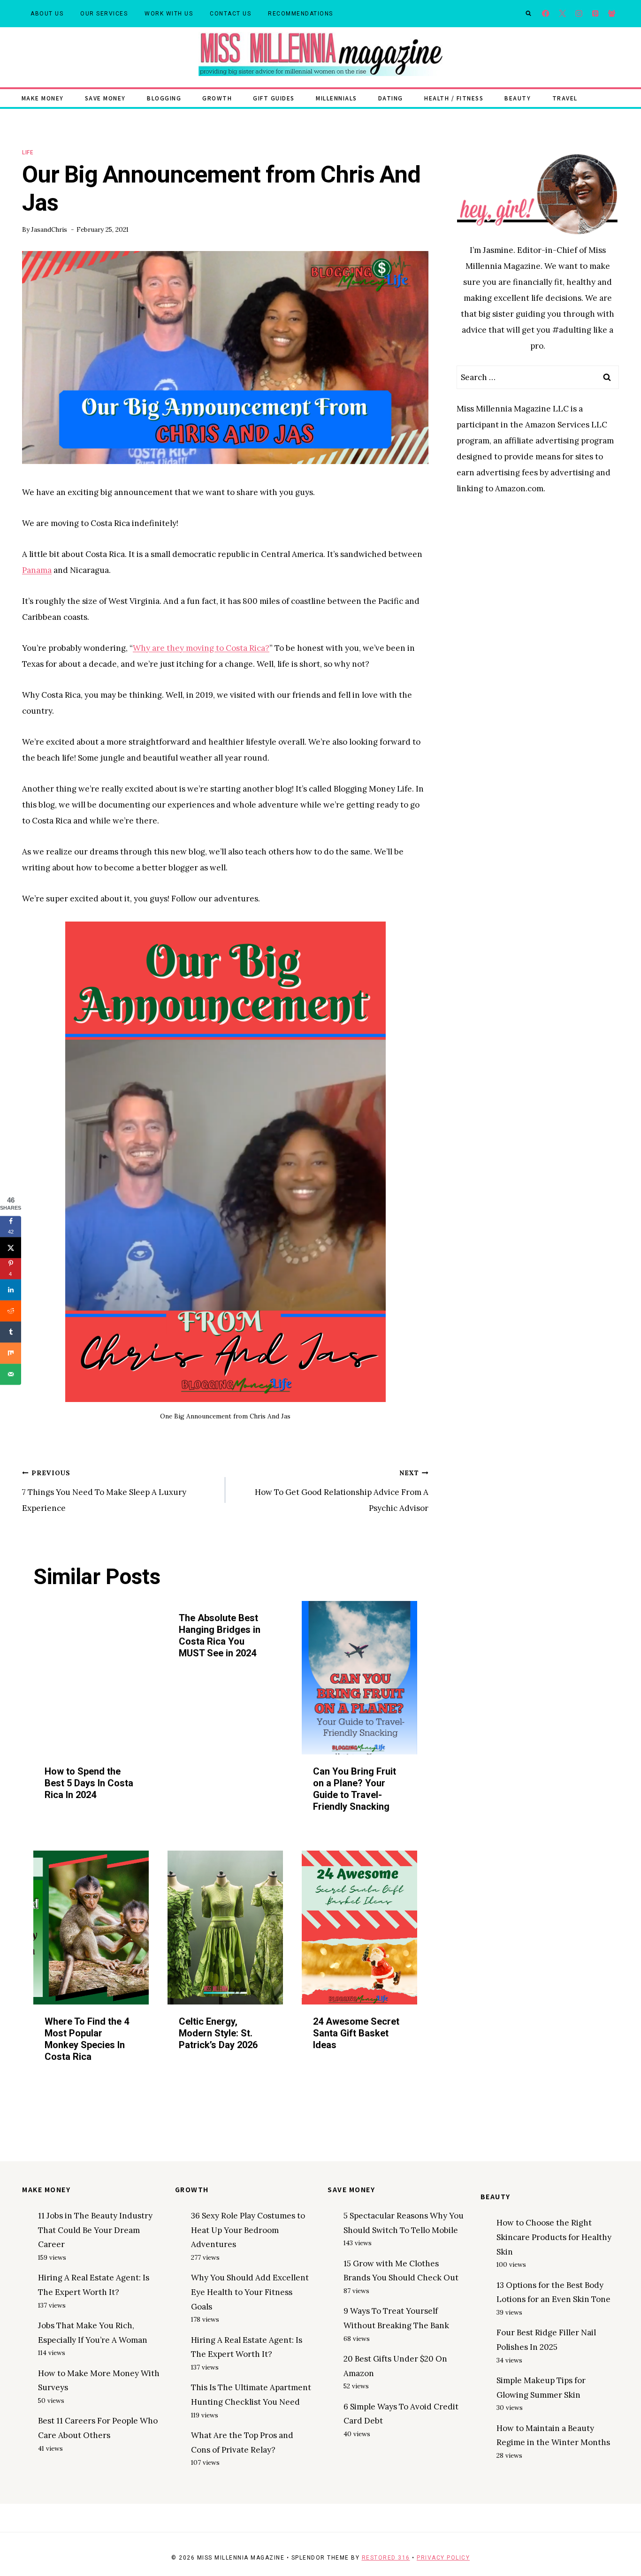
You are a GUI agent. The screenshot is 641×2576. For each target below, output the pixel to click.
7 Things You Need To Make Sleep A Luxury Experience (104, 1491)
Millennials (336, 98)
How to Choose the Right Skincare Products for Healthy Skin (554, 2237)
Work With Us (169, 14)
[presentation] (91, 1678)
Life (28, 152)
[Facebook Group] (612, 14)
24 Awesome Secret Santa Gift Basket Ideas (356, 2033)
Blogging (164, 98)
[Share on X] (11, 1247)
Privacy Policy (443, 2558)
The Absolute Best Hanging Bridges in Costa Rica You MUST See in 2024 (220, 1635)
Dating (391, 98)
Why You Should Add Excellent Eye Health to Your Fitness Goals (250, 2292)
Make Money (43, 98)
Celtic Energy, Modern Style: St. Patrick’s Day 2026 (218, 2033)
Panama (37, 570)
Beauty (518, 98)
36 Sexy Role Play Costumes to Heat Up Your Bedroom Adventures (248, 2230)
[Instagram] (579, 14)
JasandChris (49, 229)
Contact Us (230, 14)
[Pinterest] (595, 14)
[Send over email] (11, 1374)
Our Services (104, 14)
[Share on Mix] (11, 1353)
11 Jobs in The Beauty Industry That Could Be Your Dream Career (95, 2230)
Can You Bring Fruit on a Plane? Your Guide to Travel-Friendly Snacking (355, 1789)
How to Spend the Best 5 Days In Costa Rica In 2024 (89, 1783)
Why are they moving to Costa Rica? (201, 648)
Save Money (105, 98)
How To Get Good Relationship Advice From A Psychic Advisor (342, 1491)
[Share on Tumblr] (11, 1332)
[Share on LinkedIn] (11, 1290)
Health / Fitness (454, 98)
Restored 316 (386, 2558)
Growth (217, 98)
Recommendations (301, 14)
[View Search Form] (528, 14)
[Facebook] (546, 14)
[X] (562, 14)
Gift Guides (274, 98)
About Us (47, 14)
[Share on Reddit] (11, 1311)
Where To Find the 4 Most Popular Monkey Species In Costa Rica (87, 2039)
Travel (565, 98)
